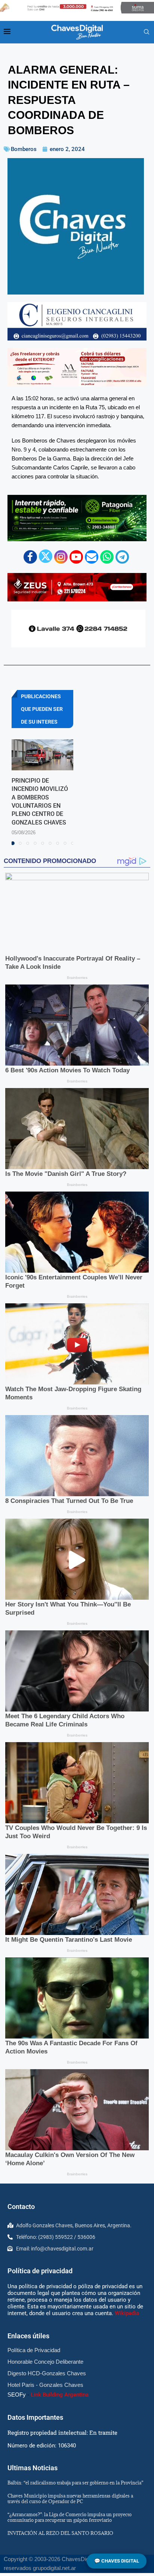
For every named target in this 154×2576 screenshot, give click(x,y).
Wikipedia (127, 2313)
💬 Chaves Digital (117, 2561)
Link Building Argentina (60, 2395)
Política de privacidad (40, 2271)
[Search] (147, 32)
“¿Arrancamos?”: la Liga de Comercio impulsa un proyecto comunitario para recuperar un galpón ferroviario (70, 2517)
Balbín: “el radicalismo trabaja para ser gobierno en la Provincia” (75, 2483)
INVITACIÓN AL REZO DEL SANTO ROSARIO (60, 2533)
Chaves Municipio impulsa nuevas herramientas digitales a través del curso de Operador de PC (70, 2498)
